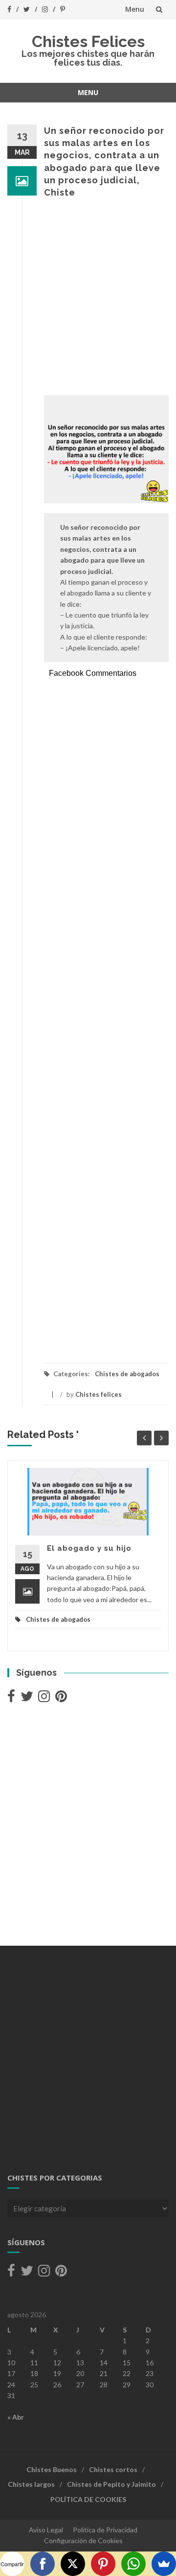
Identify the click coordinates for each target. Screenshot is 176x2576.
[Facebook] (43, 2564)
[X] (73, 2564)
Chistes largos (31, 2484)
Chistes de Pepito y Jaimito (111, 2484)
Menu (135, 9)
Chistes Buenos (52, 2469)
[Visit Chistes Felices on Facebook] (11, 1698)
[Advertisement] (88, 297)
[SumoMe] (164, 2564)
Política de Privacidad (105, 2530)
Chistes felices (99, 1394)
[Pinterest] (103, 2564)
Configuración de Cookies (83, 2540)
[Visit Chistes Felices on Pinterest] (61, 1698)
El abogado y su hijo (89, 1548)
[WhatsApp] (133, 2564)
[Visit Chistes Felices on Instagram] (44, 1698)
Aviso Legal (46, 2530)
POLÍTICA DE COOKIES (88, 2499)
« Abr (16, 2417)
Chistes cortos (113, 2469)
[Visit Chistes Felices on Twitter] (27, 1698)
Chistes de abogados (127, 1374)
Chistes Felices (88, 41)
